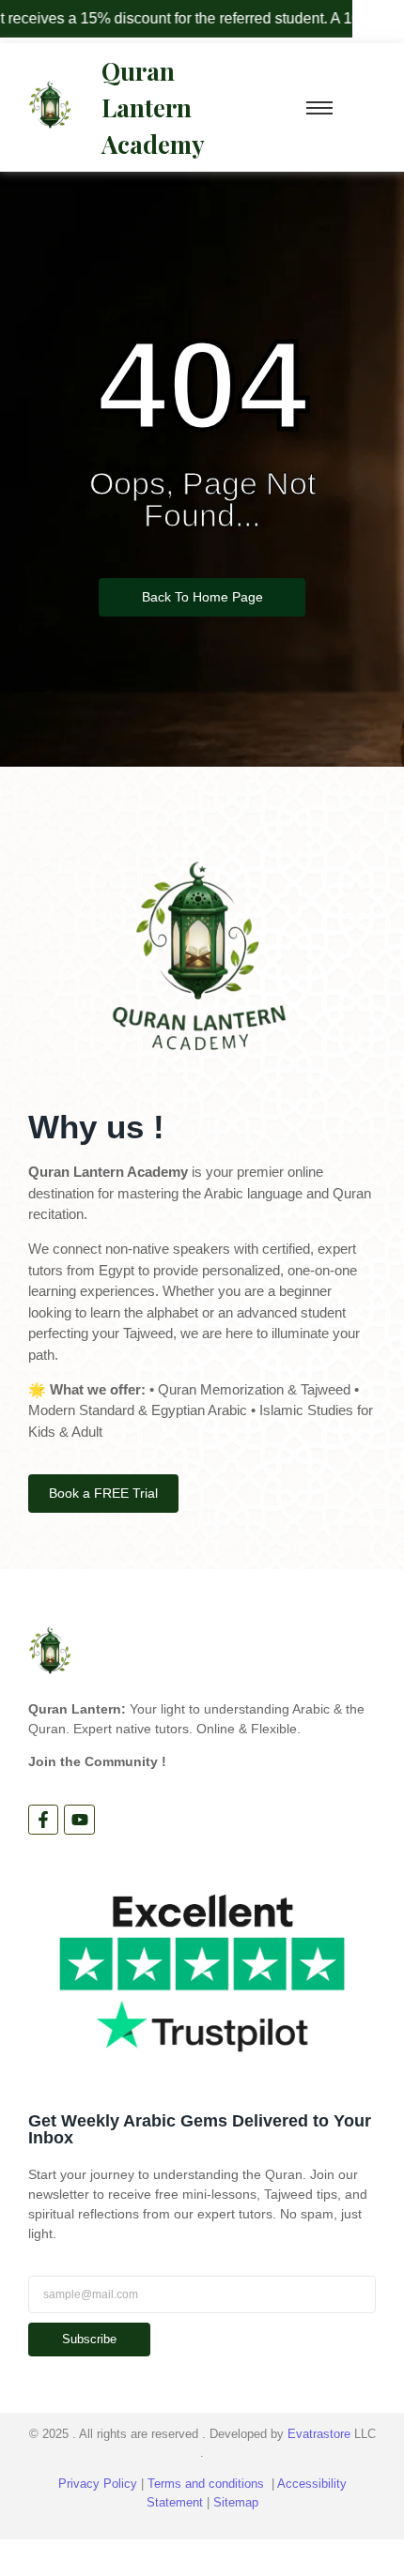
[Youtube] (79, 1820)
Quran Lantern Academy (153, 107)
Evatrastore (319, 2434)
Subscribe (89, 2339)
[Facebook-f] (43, 1820)
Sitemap (236, 2502)
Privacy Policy (98, 2484)
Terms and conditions (206, 2484)
